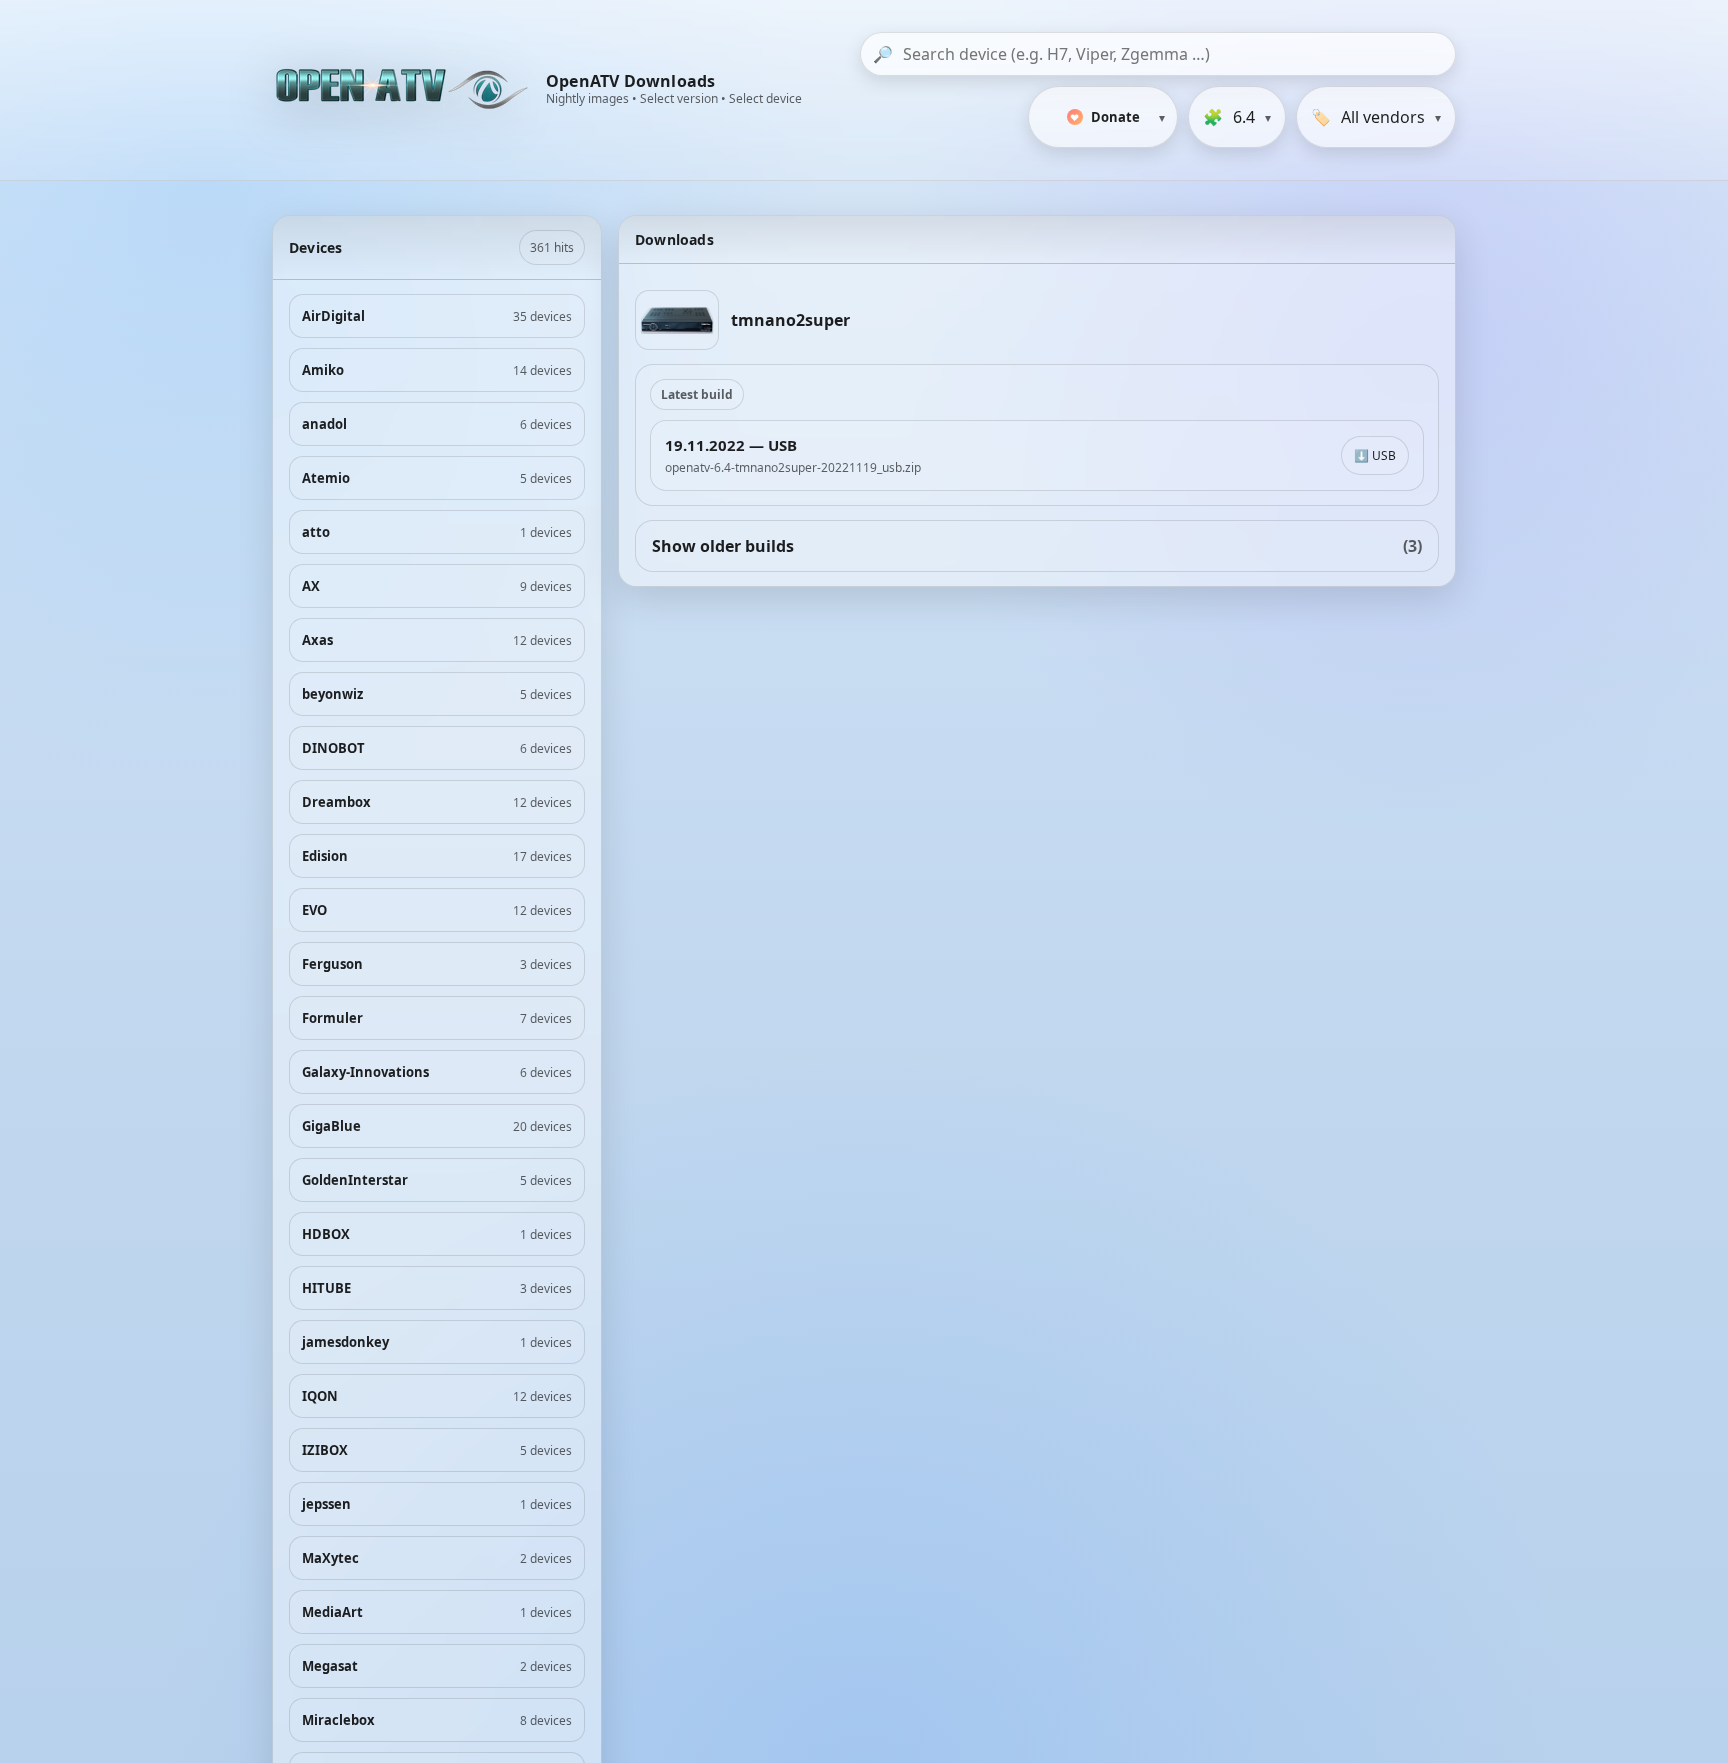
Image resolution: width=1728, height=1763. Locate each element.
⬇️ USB (1375, 455)
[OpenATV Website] (404, 90)
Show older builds (1037, 546)
